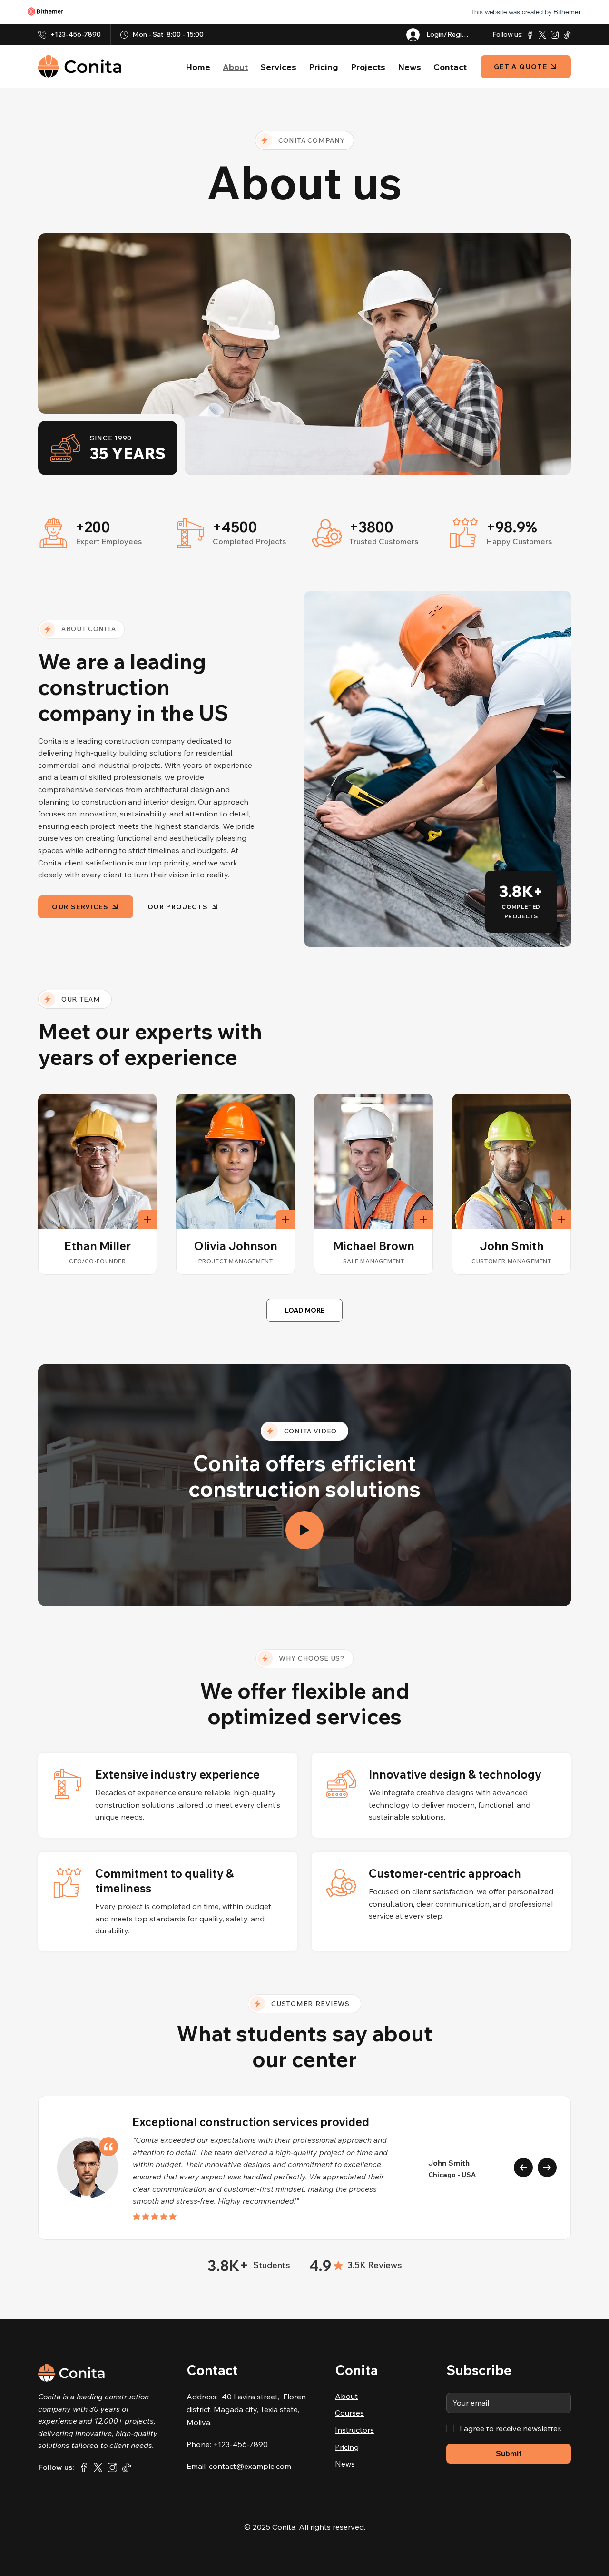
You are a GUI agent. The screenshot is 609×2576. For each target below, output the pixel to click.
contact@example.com (250, 2466)
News (345, 2464)
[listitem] (98, 1184)
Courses (349, 2413)
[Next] (547, 2168)
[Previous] (523, 2168)
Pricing (347, 2447)
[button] (304, 1530)
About (346, 2396)
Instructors (354, 2430)
